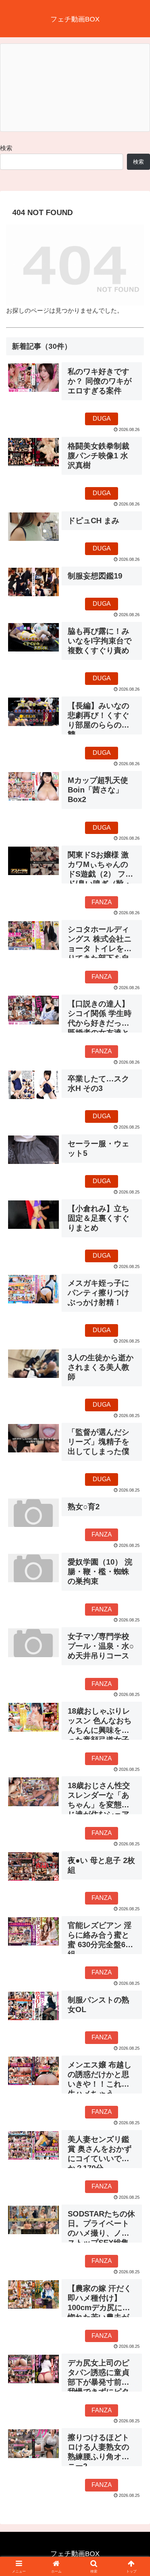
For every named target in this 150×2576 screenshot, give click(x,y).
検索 (6, 148)
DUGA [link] (102, 419)
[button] (135, 1563)
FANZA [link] (102, 902)
